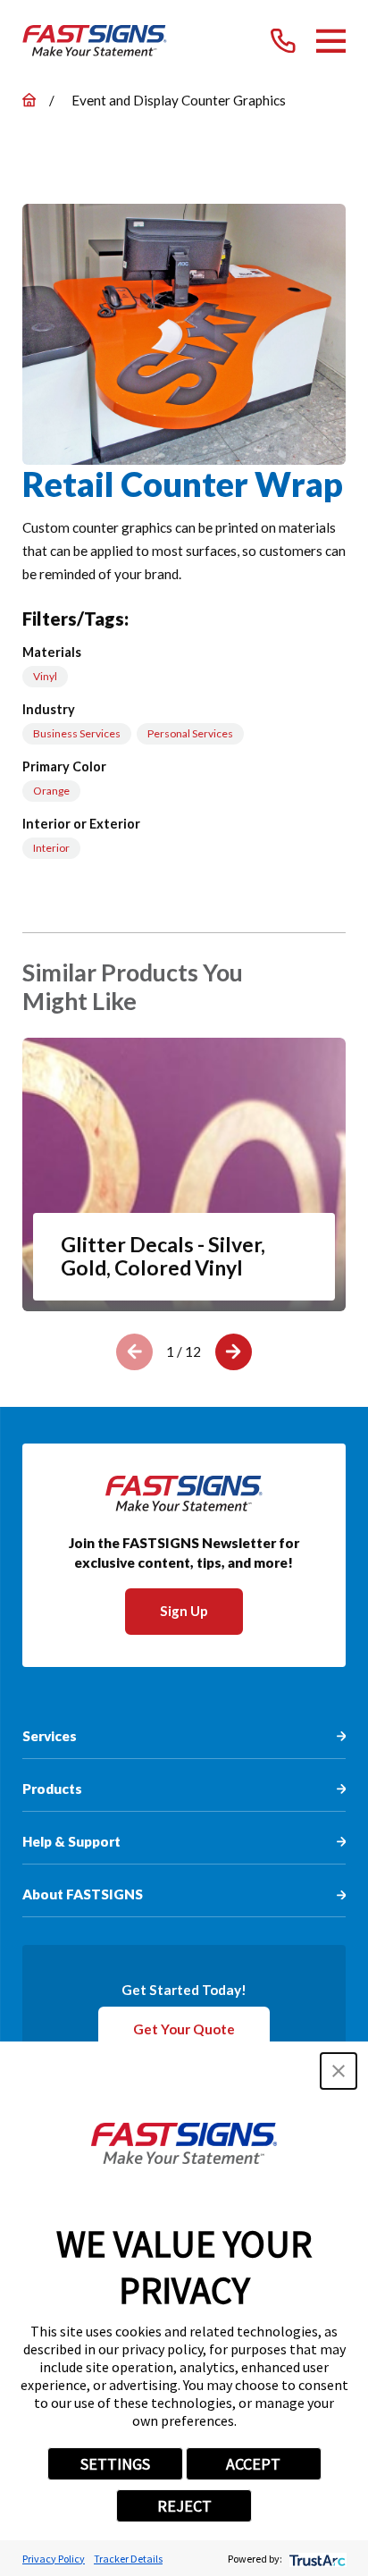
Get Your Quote (184, 2029)
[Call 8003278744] (283, 41)
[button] (339, 2071)
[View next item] (234, 1352)
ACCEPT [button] (253, 2464)
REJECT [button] (184, 2506)
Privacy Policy (54, 2559)
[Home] (95, 41)
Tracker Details (128, 2559)
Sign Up (184, 1611)
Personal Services (190, 733)
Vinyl (45, 676)
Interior (51, 848)
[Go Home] (29, 100)
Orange (51, 791)
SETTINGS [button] (115, 2464)
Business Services (77, 733)
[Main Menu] (331, 41)
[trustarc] (316, 2559)
